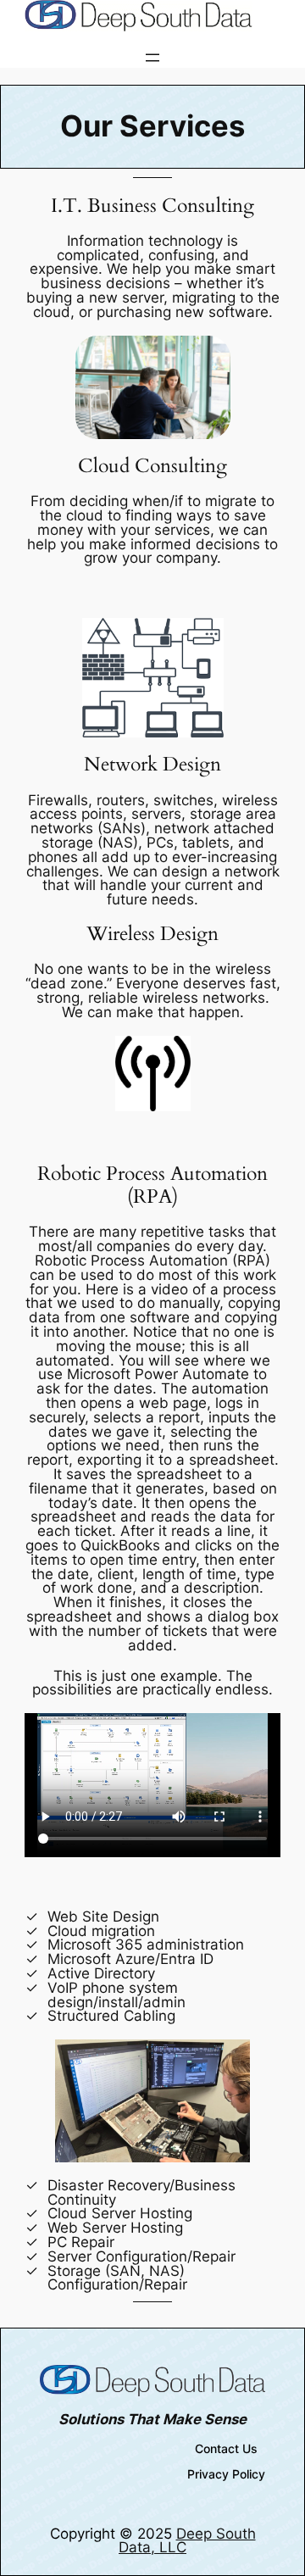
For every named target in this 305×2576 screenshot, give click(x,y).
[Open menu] (152, 58)
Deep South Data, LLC (187, 2541)
